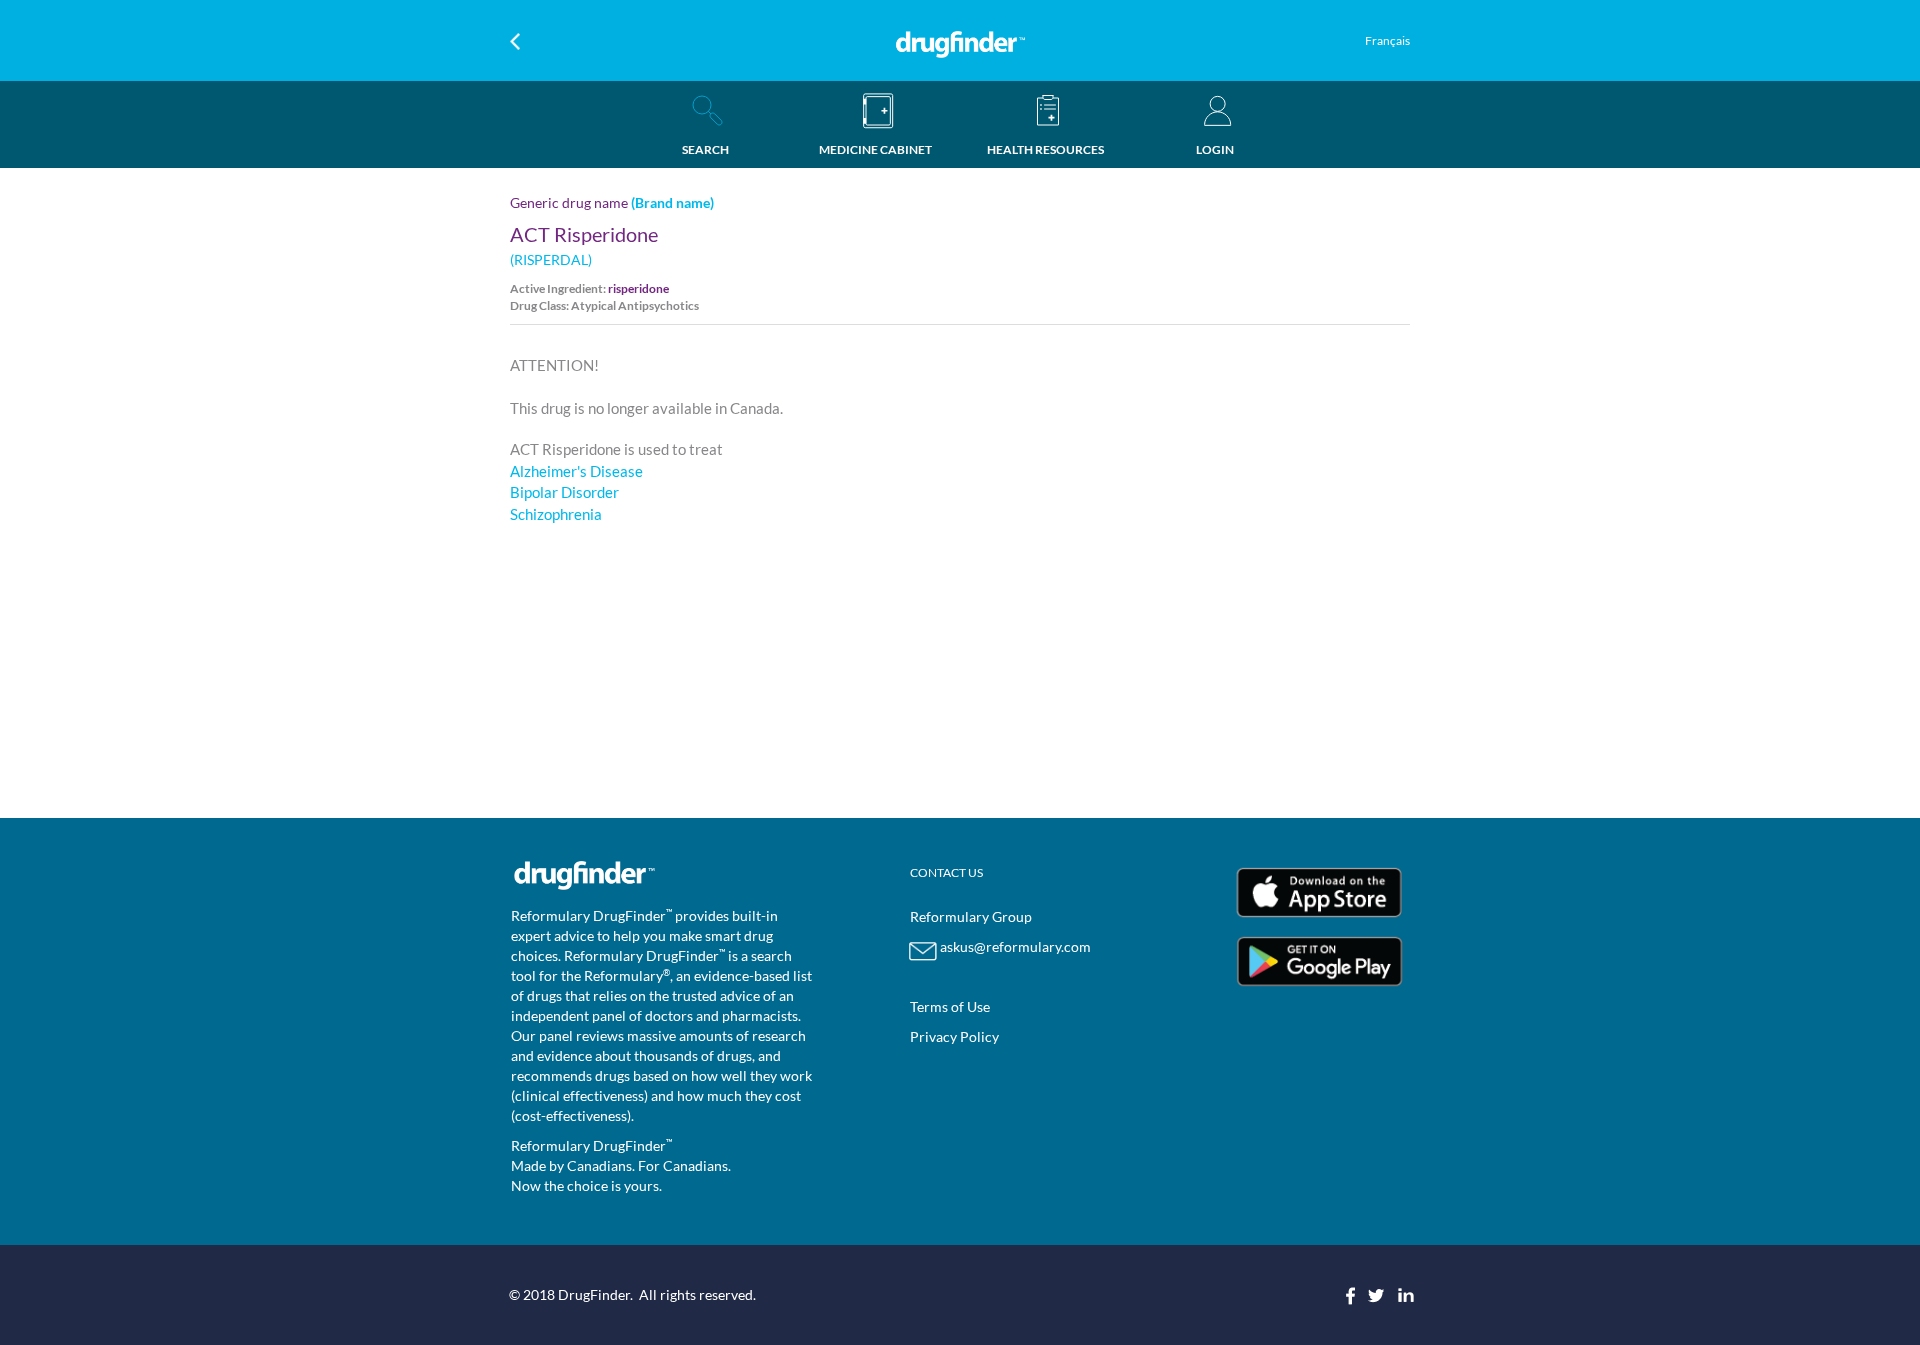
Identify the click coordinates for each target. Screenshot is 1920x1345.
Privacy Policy (954, 1036)
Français (1387, 40)
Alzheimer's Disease (576, 471)
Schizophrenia (556, 514)
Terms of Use (950, 1006)
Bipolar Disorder (564, 492)
